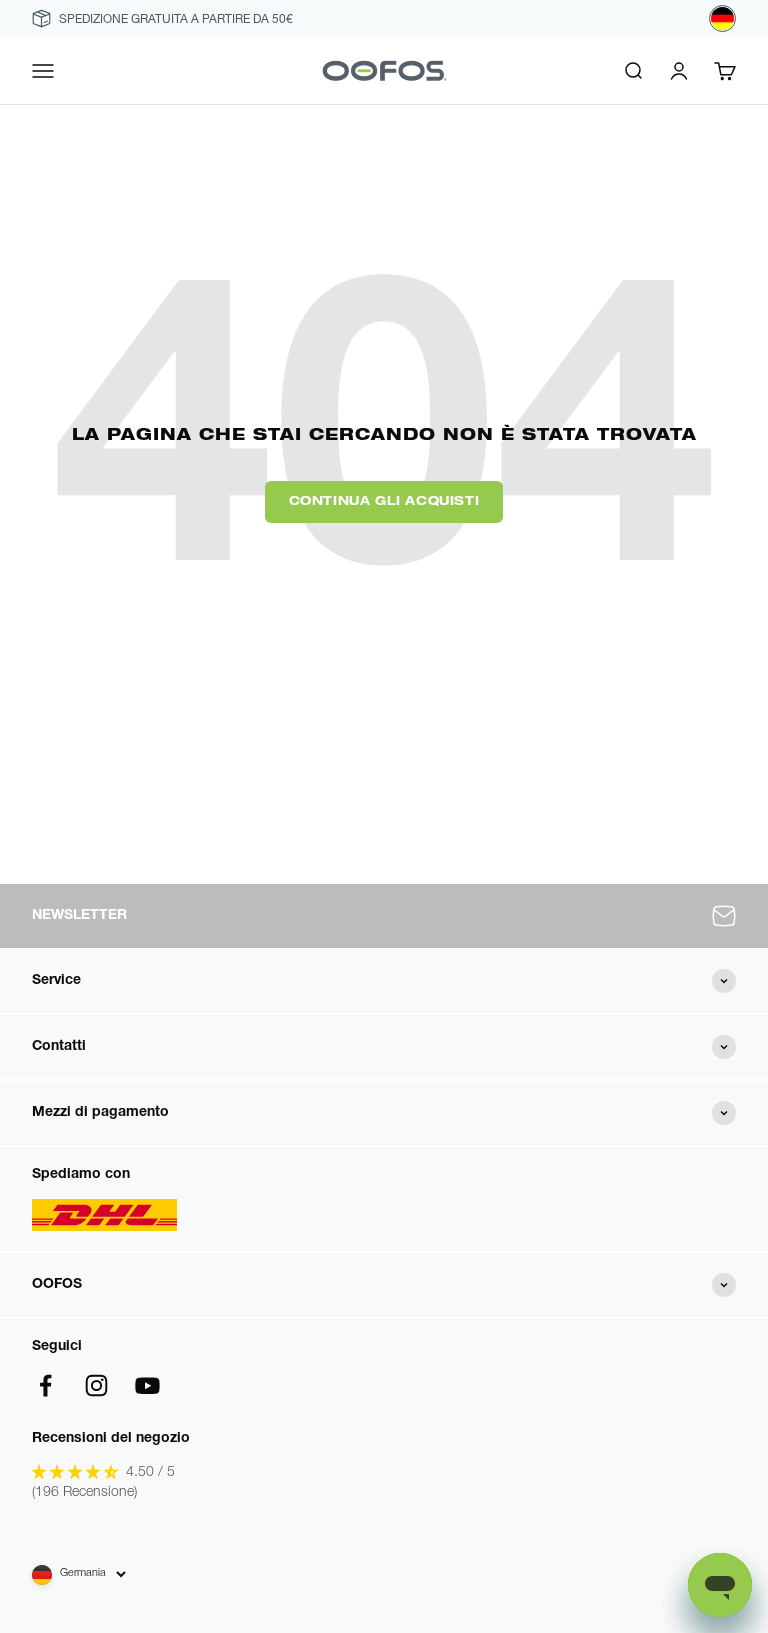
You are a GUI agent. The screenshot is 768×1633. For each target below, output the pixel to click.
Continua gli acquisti (384, 502)
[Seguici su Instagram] (96, 1385)
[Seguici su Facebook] (45, 1385)
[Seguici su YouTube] (147, 1385)
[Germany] (722, 18)
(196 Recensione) (84, 1493)
